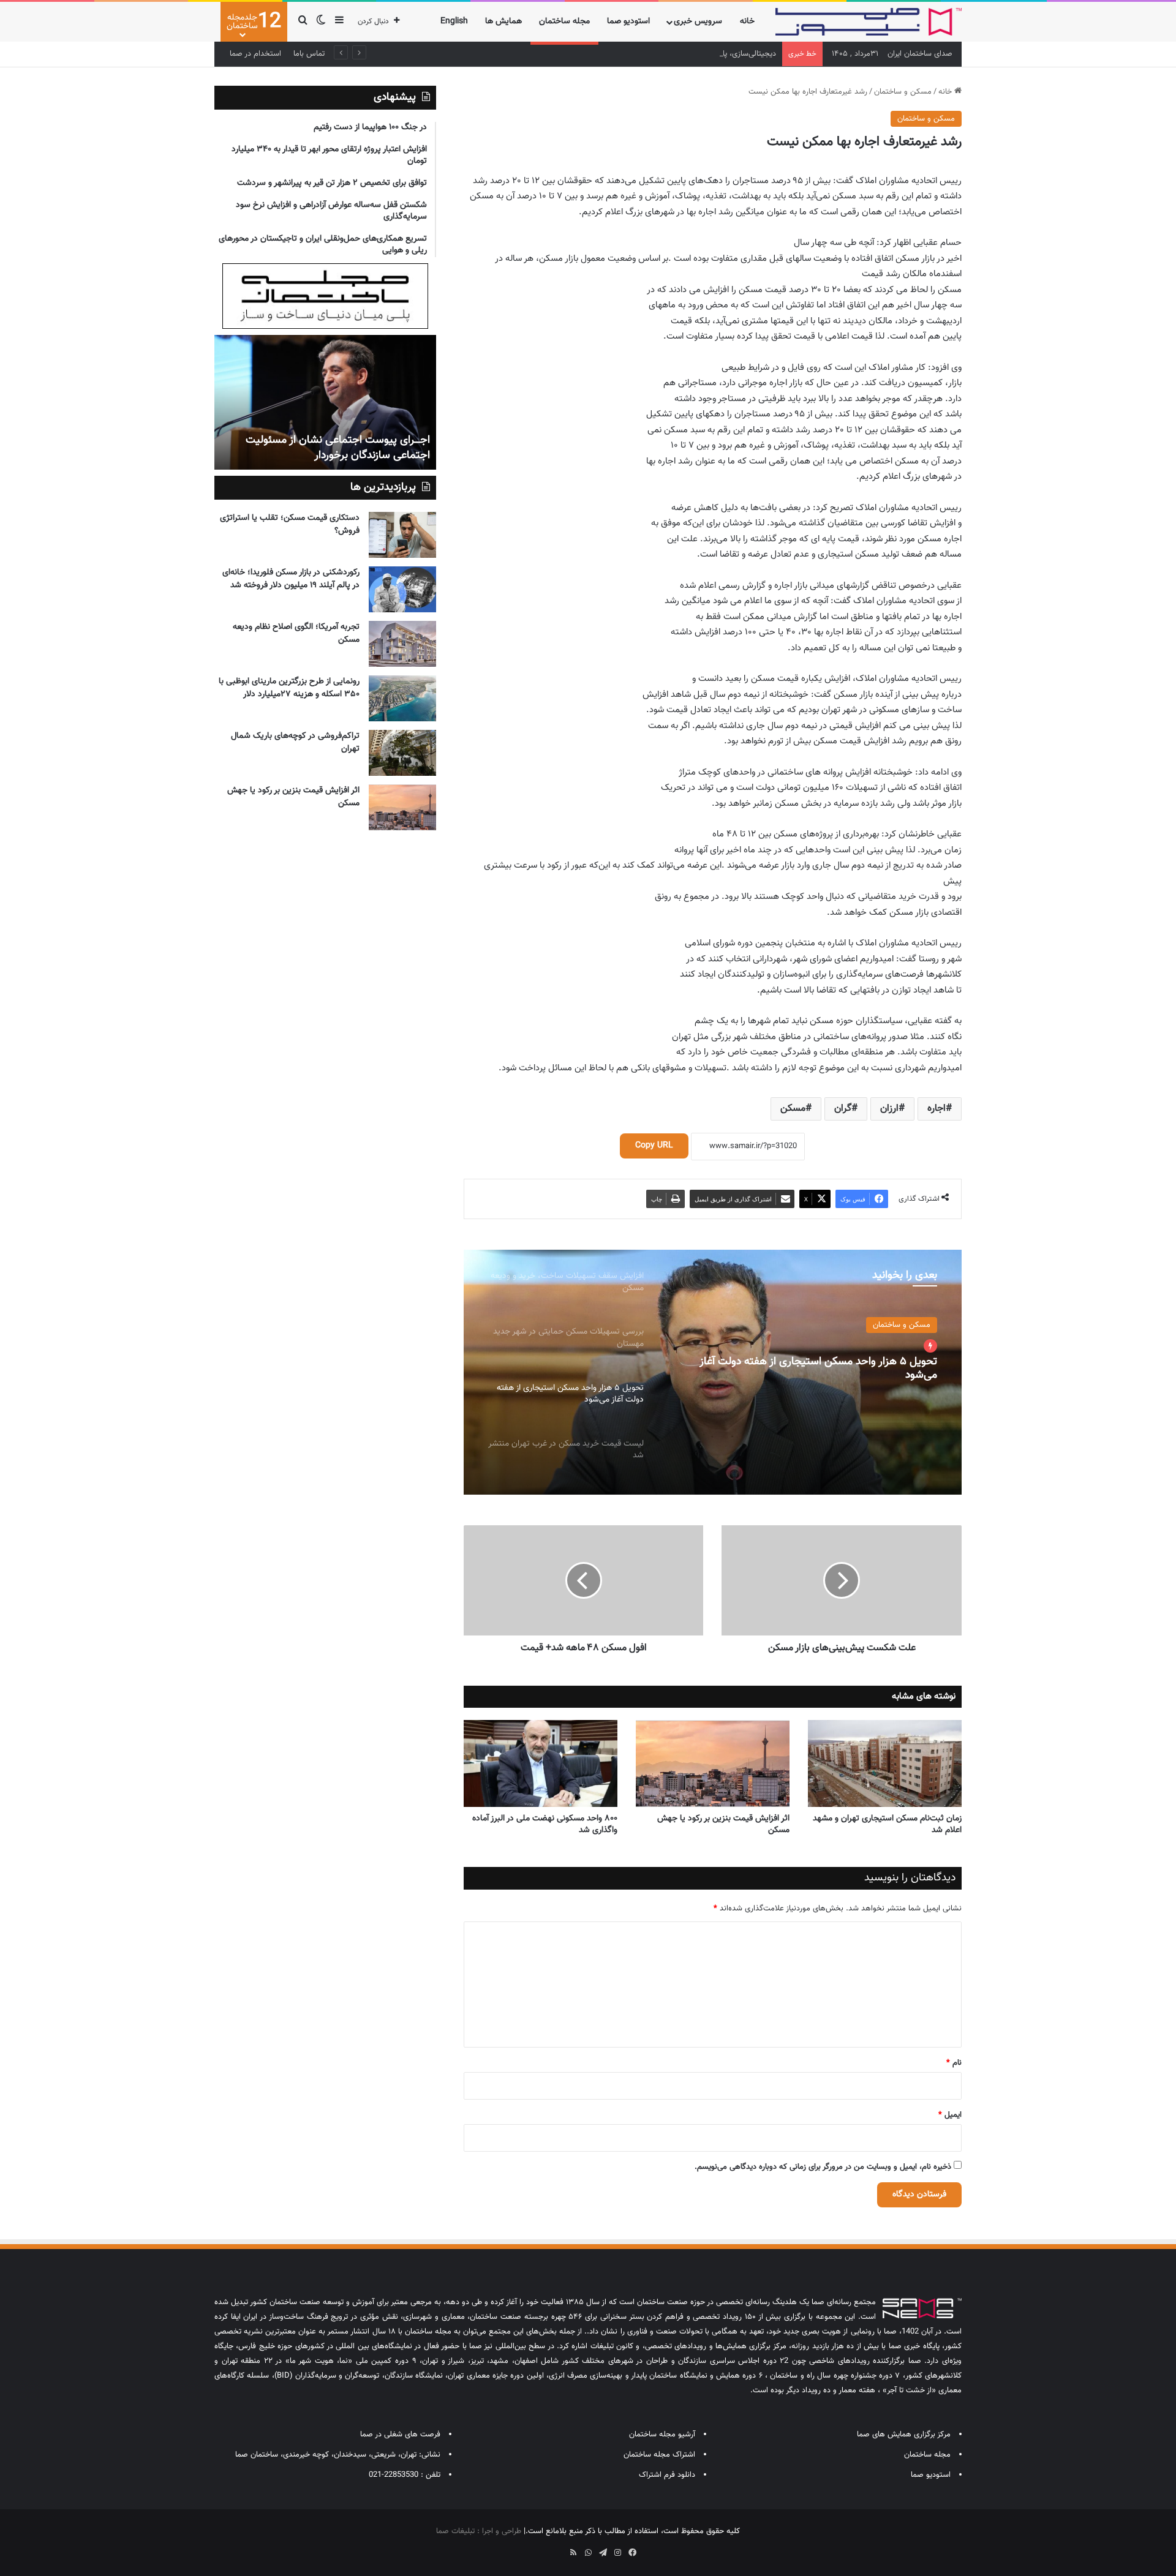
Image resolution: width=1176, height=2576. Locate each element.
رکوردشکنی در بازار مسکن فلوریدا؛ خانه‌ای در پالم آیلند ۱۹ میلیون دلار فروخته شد (291, 579)
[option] (712, 1372)
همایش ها (503, 21)
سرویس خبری (698, 21)
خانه (747, 21)
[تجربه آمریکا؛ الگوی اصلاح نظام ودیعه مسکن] (402, 644)
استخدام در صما (255, 54)
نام (954, 2063)
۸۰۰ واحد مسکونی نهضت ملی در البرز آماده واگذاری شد (545, 1824)
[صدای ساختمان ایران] (869, 22)
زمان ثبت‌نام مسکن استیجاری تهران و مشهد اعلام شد (887, 1824)
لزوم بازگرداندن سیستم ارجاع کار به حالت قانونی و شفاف (231, 448)
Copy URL (654, 1146)
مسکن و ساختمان (903, 92)
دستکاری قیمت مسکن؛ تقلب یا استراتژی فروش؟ (290, 524)
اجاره (937, 1109)
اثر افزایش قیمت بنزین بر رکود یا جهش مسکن (723, 1824)
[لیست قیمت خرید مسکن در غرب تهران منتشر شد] (712, 1372)
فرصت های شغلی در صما (400, 2435)
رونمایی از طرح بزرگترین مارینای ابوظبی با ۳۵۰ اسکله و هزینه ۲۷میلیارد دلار (289, 688)
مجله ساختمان (564, 21)
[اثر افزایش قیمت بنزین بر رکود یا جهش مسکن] (713, 1763)
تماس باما (309, 54)
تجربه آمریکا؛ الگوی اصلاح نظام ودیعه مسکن (296, 633)
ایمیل (950, 2115)
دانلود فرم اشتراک (667, 2475)
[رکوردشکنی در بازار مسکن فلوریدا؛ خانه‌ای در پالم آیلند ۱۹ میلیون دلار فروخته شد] (402, 589)
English (454, 21)
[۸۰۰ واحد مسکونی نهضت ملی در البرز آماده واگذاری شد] (541, 1763)
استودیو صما (628, 21)
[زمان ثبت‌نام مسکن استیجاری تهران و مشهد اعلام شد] (885, 1763)
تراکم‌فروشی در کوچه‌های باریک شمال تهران (295, 742)
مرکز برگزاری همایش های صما (904, 2435)
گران (843, 1109)
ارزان (889, 1109)
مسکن (793, 1109)
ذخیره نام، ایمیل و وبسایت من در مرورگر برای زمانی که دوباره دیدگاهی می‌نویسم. (823, 2167)
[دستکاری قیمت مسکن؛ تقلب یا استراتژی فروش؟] (402, 535)
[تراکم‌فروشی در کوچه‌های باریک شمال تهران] (402, 753)
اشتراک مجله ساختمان (659, 2455)
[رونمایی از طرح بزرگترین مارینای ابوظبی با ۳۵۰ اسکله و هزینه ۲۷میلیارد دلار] (402, 698)
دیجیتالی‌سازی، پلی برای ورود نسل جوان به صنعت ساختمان (682, 54)
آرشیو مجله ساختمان (662, 2435)
